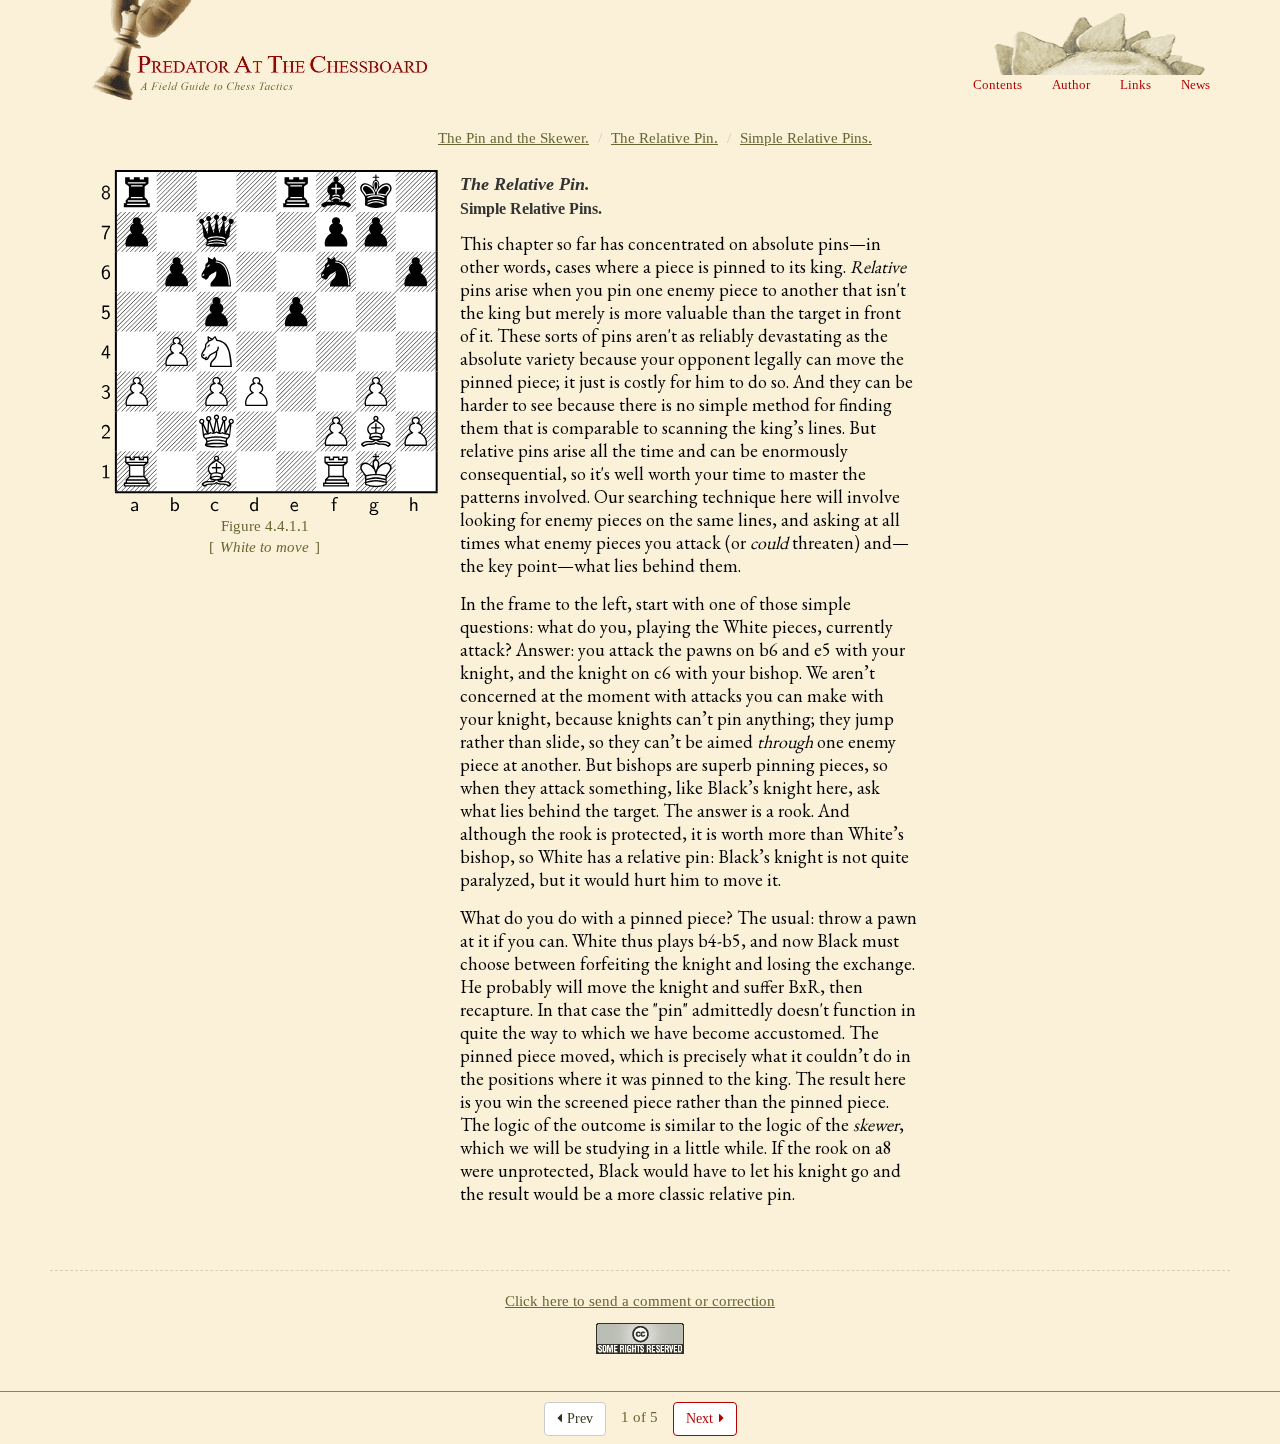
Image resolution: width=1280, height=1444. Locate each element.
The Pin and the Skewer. (513, 138)
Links (1135, 84)
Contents (997, 84)
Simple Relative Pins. (806, 138)
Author (1071, 84)
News (1195, 84)
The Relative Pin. (664, 138)
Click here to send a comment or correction (640, 1301)
